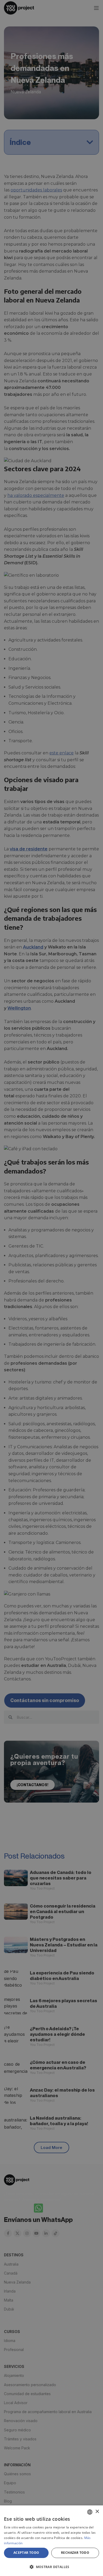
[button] (51, 2567)
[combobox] (90, 2512)
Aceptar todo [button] (26, 2553)
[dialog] (51, 2541)
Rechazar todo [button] (75, 2553)
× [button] (97, 2512)
